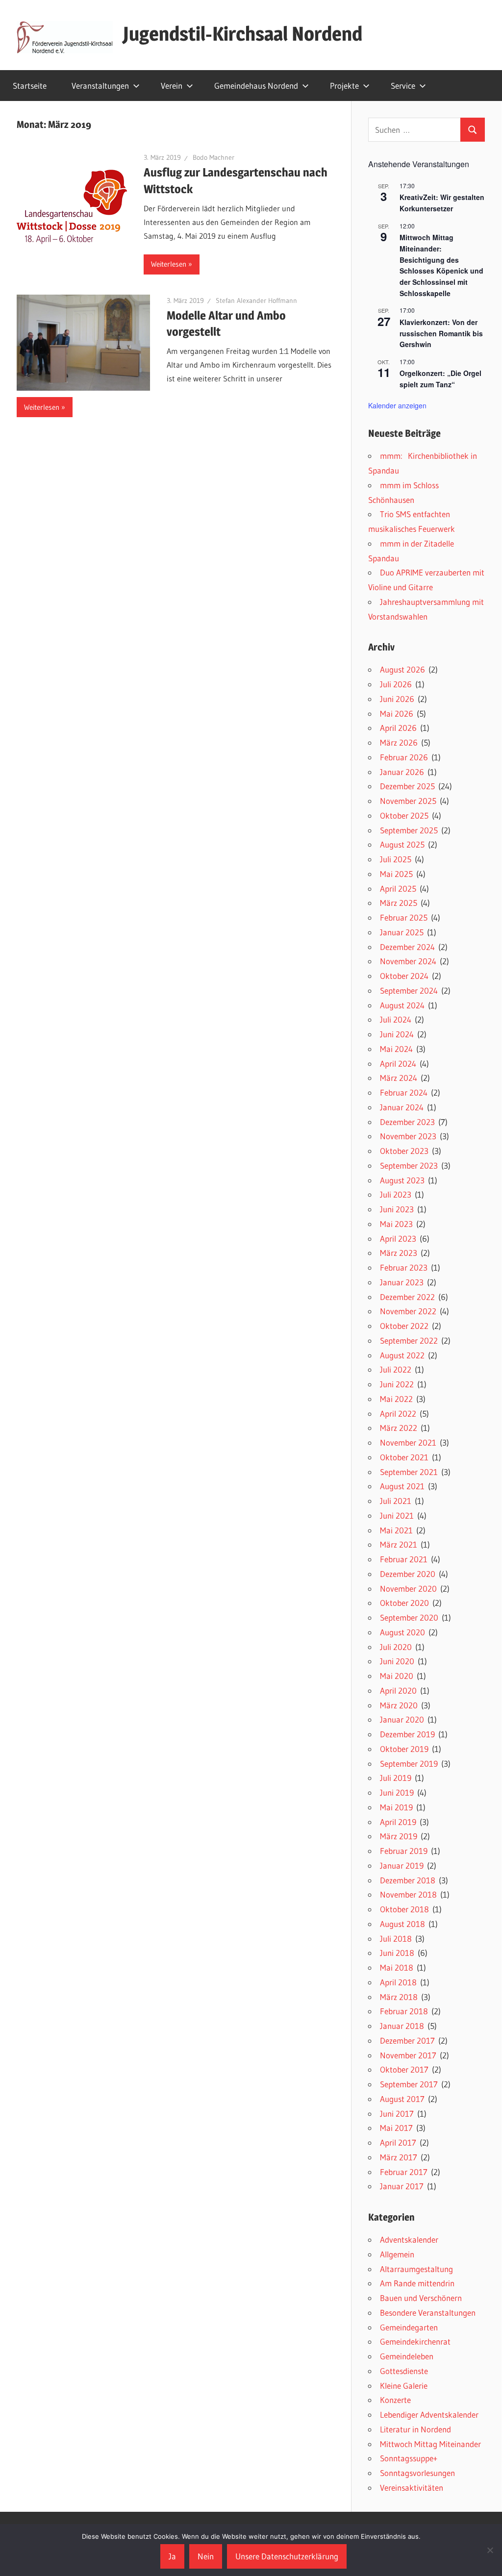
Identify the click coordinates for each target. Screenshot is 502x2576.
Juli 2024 (396, 1019)
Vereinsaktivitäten (412, 2488)
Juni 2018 (397, 1953)
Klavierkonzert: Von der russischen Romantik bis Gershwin (441, 333)
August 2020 (402, 1632)
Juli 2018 (396, 1938)
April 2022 (398, 1413)
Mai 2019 (396, 1807)
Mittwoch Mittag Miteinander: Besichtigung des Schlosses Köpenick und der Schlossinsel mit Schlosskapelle (441, 265)
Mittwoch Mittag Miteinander (430, 2444)
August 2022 (402, 1355)
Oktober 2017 (404, 2069)
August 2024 (402, 1005)
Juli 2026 (396, 684)
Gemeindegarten (409, 2327)
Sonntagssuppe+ (409, 2458)
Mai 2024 (396, 1049)
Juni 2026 (397, 699)
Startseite (30, 86)
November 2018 (408, 1894)
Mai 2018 (397, 1967)
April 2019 (398, 1822)
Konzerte (395, 2400)
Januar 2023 (402, 1282)
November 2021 (408, 1442)
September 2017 (409, 2084)
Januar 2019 (402, 1865)
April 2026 (398, 728)
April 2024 (398, 1063)
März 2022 (399, 1428)
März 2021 (399, 1544)
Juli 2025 (396, 859)
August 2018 (402, 1924)
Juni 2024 (397, 1034)
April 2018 (398, 1982)
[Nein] (490, 2550)
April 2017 (398, 2142)
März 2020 (399, 1705)
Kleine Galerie (404, 2386)
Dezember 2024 (407, 947)
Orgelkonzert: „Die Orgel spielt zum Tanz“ (440, 379)
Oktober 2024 (404, 976)
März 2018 (399, 1997)
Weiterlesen (169, 264)
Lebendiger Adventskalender (429, 2414)
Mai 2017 (396, 2128)
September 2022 (409, 1340)
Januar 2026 (402, 772)
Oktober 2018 (404, 1909)
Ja (172, 2556)
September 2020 (409, 1617)
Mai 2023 (396, 1224)
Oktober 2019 (404, 1749)
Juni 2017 (397, 2113)
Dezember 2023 (407, 1122)
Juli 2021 (396, 1501)
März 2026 (399, 742)
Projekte (344, 86)
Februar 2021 (404, 1559)
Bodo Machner (213, 157)
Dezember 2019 (407, 1734)
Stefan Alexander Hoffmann (256, 300)
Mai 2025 (396, 874)
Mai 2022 (396, 1399)
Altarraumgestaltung (416, 2269)
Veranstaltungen (100, 86)
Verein (172, 86)
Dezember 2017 (407, 2040)
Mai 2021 (396, 1530)
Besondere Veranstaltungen (428, 2313)
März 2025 (399, 903)
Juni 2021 (397, 1515)
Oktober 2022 (404, 1326)
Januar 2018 (402, 2026)
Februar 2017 (404, 2172)
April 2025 (398, 888)
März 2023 (399, 1253)
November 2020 (408, 1588)
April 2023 (398, 1238)
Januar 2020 (402, 1719)
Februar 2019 (404, 1851)
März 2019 (399, 1836)
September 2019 (409, 1763)
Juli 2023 (396, 1194)
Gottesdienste (404, 2371)
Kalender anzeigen (397, 405)
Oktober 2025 (404, 815)
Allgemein (397, 2254)
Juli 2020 (396, 1647)
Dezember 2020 (408, 1574)
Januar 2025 (402, 932)
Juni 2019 (397, 1792)
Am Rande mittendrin (417, 2283)
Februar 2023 (404, 1267)
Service (403, 86)
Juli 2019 (396, 1778)
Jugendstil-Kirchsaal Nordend (243, 34)
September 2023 (409, 1165)
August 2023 (402, 1180)
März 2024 (399, 1078)
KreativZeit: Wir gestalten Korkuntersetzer (442, 203)
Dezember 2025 (407, 786)
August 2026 (402, 669)
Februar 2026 (404, 757)
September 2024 (409, 990)
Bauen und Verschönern (421, 2298)
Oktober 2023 (404, 1151)
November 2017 (408, 2055)
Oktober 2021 (404, 1457)
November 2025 (408, 801)
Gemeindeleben (407, 2356)
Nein (206, 2556)
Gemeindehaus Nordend (256, 86)
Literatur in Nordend (415, 2429)
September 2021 (409, 1472)
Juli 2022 (396, 1369)
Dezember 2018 (408, 1880)
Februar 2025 (404, 917)
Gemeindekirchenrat (415, 2341)
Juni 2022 (397, 1384)
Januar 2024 (402, 1107)
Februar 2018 (404, 2011)
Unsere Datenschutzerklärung (287, 2556)
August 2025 (402, 844)
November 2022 (408, 1311)
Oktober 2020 (404, 1603)
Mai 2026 (397, 713)
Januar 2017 (402, 2186)
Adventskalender (409, 2239)
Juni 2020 (397, 1661)
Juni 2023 (397, 1209)
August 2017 (402, 2099)
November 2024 (408, 961)
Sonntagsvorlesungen (417, 2473)
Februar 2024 (404, 1092)
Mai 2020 (397, 1676)
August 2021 (402, 1486)
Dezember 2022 (407, 1297)
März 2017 (399, 2157)
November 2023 (408, 1136)
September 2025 (409, 830)
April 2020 (398, 1690)
